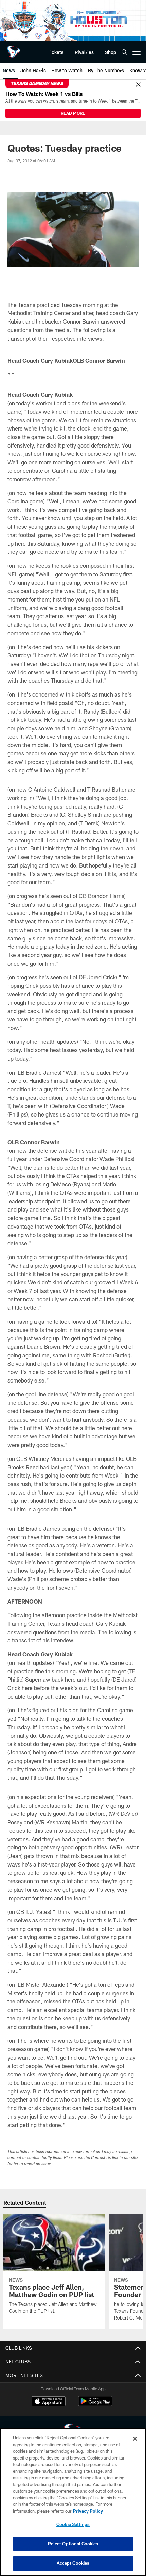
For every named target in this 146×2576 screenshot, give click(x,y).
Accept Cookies (73, 2563)
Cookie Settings (73, 2524)
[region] (73, 2502)
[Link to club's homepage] (14, 49)
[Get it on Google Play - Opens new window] (95, 2405)
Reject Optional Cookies (73, 2544)
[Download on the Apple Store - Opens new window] (49, 2402)
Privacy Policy (88, 2511)
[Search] (124, 52)
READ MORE (73, 113)
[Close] (138, 85)
